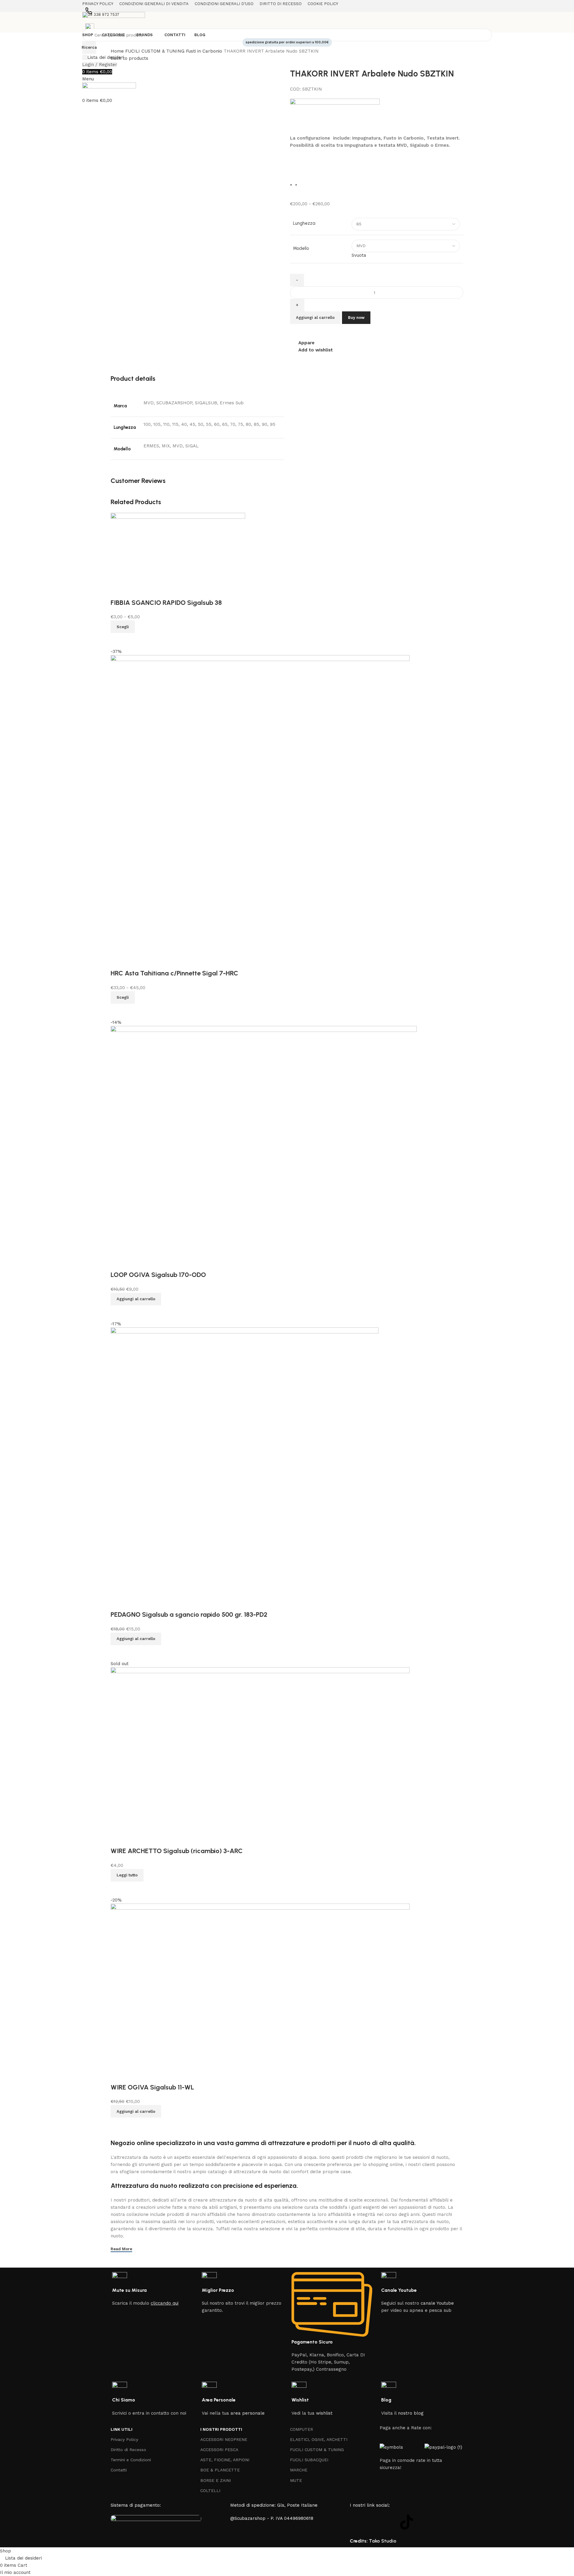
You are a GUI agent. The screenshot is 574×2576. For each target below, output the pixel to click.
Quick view (118, 1011)
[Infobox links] (152, 2289)
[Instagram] (374, 2522)
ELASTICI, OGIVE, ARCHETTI (319, 2439)
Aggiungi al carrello (315, 318)
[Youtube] (390, 2522)
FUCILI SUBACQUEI (309, 2460)
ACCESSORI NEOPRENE (224, 2439)
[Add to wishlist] (118, 961)
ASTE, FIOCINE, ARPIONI (225, 2460)
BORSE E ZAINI (216, 2480)
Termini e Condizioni (131, 2460)
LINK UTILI (122, 2429)
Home (118, 51)
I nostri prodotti (221, 2429)
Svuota (359, 255)
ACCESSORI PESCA (219, 2450)
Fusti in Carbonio (205, 51)
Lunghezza (304, 223)
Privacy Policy (124, 2439)
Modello (301, 248)
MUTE (296, 2480)
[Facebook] (357, 2522)
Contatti (119, 2470)
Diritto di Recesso (128, 2450)
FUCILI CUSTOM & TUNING (156, 51)
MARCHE (299, 2470)
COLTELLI (210, 2491)
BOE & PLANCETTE (220, 2470)
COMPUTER (301, 2429)
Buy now (356, 318)
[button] (136, 1299)
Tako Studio (383, 2541)
